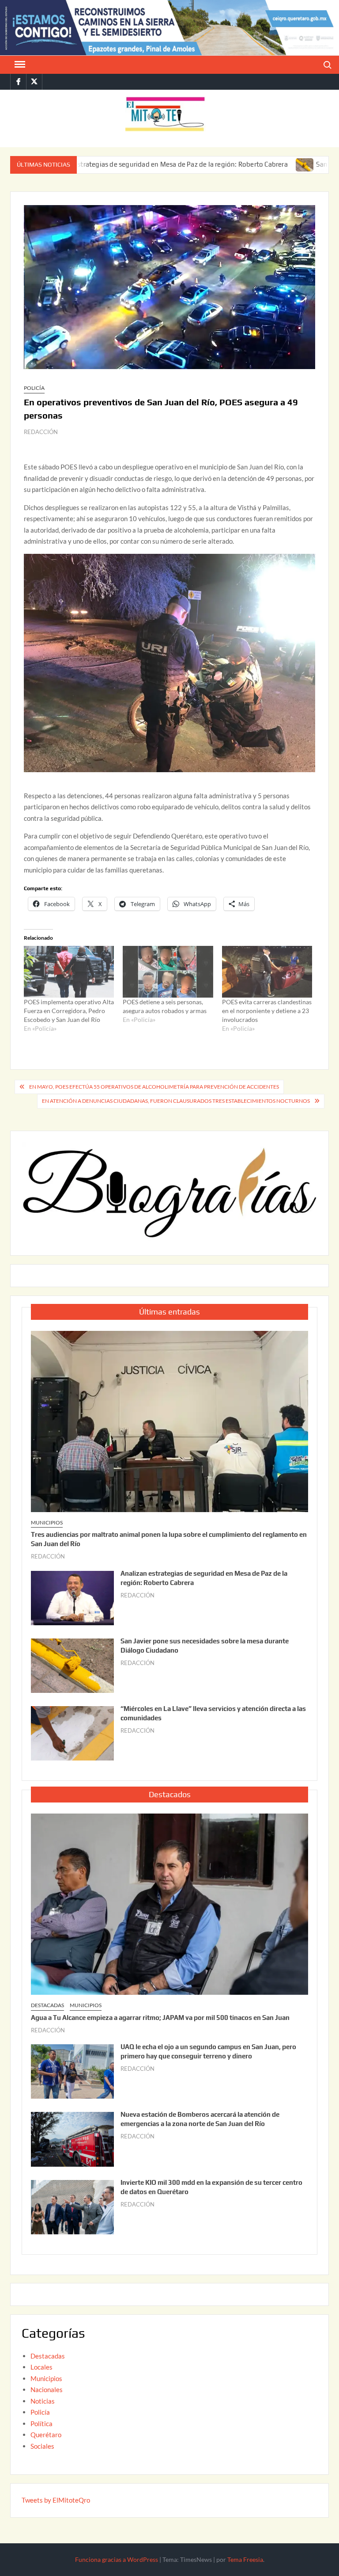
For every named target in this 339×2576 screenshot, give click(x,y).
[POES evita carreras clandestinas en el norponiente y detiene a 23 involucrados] (267, 972)
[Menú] (19, 65)
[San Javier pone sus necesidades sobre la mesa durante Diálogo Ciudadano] (240, 164)
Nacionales (47, 2389)
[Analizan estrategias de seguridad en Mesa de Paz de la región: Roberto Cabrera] (72, 1597)
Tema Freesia (245, 2559)
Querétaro (46, 2435)
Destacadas (47, 2005)
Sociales (42, 2446)
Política (41, 2424)
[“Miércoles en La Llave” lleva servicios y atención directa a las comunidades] (72, 1733)
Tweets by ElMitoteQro (56, 2500)
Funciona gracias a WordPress (117, 2559)
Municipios (47, 1522)
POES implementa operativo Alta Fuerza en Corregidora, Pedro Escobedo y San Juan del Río (69, 1011)
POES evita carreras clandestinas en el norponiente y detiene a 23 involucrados (267, 1011)
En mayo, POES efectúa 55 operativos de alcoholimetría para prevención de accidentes (154, 1087)
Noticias (43, 2401)
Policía (34, 388)
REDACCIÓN (41, 432)
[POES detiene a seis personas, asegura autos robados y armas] (168, 972)
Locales (41, 2367)
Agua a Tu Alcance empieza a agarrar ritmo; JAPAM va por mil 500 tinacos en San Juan (160, 2018)
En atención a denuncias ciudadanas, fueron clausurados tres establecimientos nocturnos (176, 1101)
